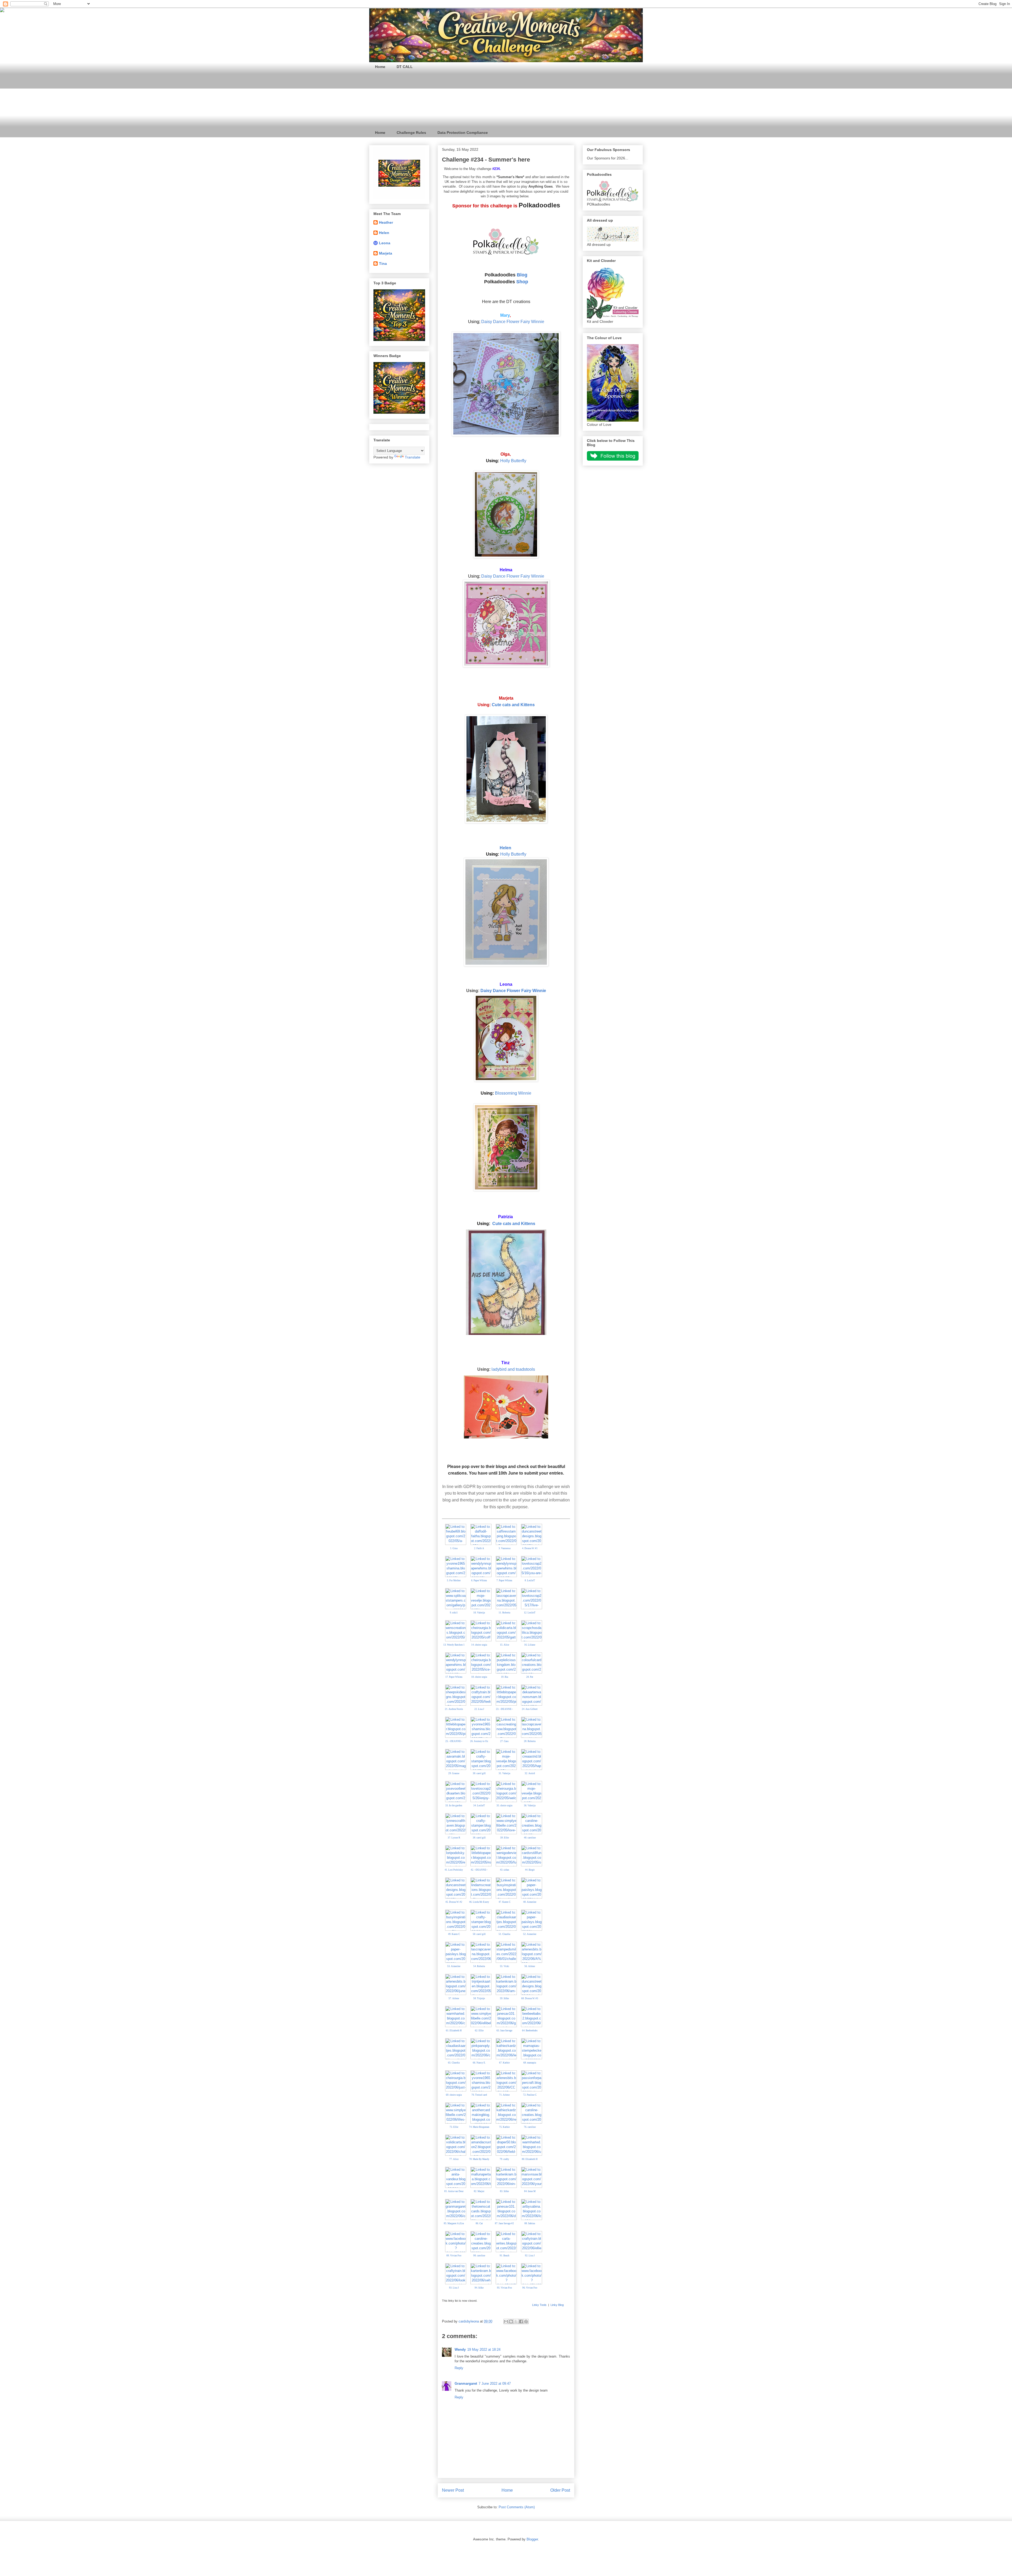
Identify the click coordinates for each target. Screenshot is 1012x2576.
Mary (505, 315)
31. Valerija (504, 1773)
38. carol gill (479, 1838)
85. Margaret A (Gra (454, 2223)
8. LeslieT (530, 1580)
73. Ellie (454, 2127)
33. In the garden (454, 1806)
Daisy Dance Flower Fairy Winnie (513, 322)
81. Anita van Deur (454, 2191)
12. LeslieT (530, 1613)
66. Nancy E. (479, 2063)
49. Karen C (454, 1934)
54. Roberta (479, 1966)
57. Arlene (454, 1998)
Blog (522, 275)
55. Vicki (505, 1966)
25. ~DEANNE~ (454, 1741)
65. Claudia (454, 2063)
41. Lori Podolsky (454, 1870)
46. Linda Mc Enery (479, 1902)
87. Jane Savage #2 (504, 2223)
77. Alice (454, 2159)
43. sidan (505, 1870)
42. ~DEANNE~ (479, 1870)
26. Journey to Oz (479, 1741)
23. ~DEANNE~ (504, 1709)
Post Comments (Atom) (517, 2507)
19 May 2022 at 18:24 (484, 2350)
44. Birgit (530, 1870)
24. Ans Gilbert (530, 1709)
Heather (386, 222)
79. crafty (504, 2159)
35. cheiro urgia (504, 1806)
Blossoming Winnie (513, 1093)
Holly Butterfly (513, 461)
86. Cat (479, 2223)
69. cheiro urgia (454, 2095)
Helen (505, 848)
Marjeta (386, 253)
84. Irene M (530, 2191)
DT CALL (405, 67)
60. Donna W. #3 (530, 1998)
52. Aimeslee (530, 1934)
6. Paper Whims (479, 1580)
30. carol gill (479, 1773)
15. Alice (505, 1645)
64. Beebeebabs (530, 2031)
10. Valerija (479, 1613)
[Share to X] (516, 2321)
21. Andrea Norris (454, 1709)
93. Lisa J (454, 2288)
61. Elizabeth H (454, 2031)
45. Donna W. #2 (454, 1902)
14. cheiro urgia (479, 1645)
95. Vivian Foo (505, 2288)
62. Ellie (479, 2031)
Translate (413, 457)
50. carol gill (479, 1934)
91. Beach (505, 2256)
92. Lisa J (530, 2256)
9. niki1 (454, 1613)
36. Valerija (530, 1806)
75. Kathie (504, 2127)
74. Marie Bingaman (479, 2127)
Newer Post (453, 2490)
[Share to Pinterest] (526, 2321)
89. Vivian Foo (454, 2256)
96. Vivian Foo (530, 2288)
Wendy (460, 2350)
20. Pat (530, 1677)
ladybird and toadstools (513, 1369)
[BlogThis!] (511, 2321)
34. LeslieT (479, 1806)
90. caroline (479, 2256)
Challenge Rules (411, 133)
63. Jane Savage (504, 2031)
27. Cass (504, 1741)
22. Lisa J (479, 1709)
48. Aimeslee (530, 1902)
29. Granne (454, 1773)
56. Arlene (530, 1966)
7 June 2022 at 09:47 (495, 2384)
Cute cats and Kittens (513, 705)
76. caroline (530, 2127)
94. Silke (479, 2288)
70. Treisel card (479, 2095)
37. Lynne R (454, 1838)
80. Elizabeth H (530, 2159)
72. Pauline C (530, 2095)
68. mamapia (530, 2063)
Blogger (532, 2539)
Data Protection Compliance (463, 133)
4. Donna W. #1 (530, 1548)
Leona (385, 243)
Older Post (560, 2490)
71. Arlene (504, 2095)
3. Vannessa (505, 1548)
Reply (459, 2368)
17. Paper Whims (454, 1677)
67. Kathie (504, 2063)
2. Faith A (479, 1548)
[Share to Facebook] (521, 2321)
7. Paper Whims (504, 1580)
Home (380, 67)
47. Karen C (505, 1902)
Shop (522, 282)
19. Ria (505, 1677)
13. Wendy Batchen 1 (454, 1645)
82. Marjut (479, 2191)
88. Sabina (530, 2223)
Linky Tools (539, 2305)
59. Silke (504, 1998)
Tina (383, 264)
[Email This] (506, 2321)
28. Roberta (530, 1741)
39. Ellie (505, 1838)
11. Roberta (504, 1613)
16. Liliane (530, 1645)
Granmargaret (466, 2384)
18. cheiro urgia (479, 1677)
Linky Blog (557, 2305)
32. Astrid (530, 1773)
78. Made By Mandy (479, 2159)
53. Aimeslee (454, 1966)
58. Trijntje (479, 1998)
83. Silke (504, 2191)
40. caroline (530, 1838)
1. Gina (454, 1548)
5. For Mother (454, 1580)
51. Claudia (504, 1934)
